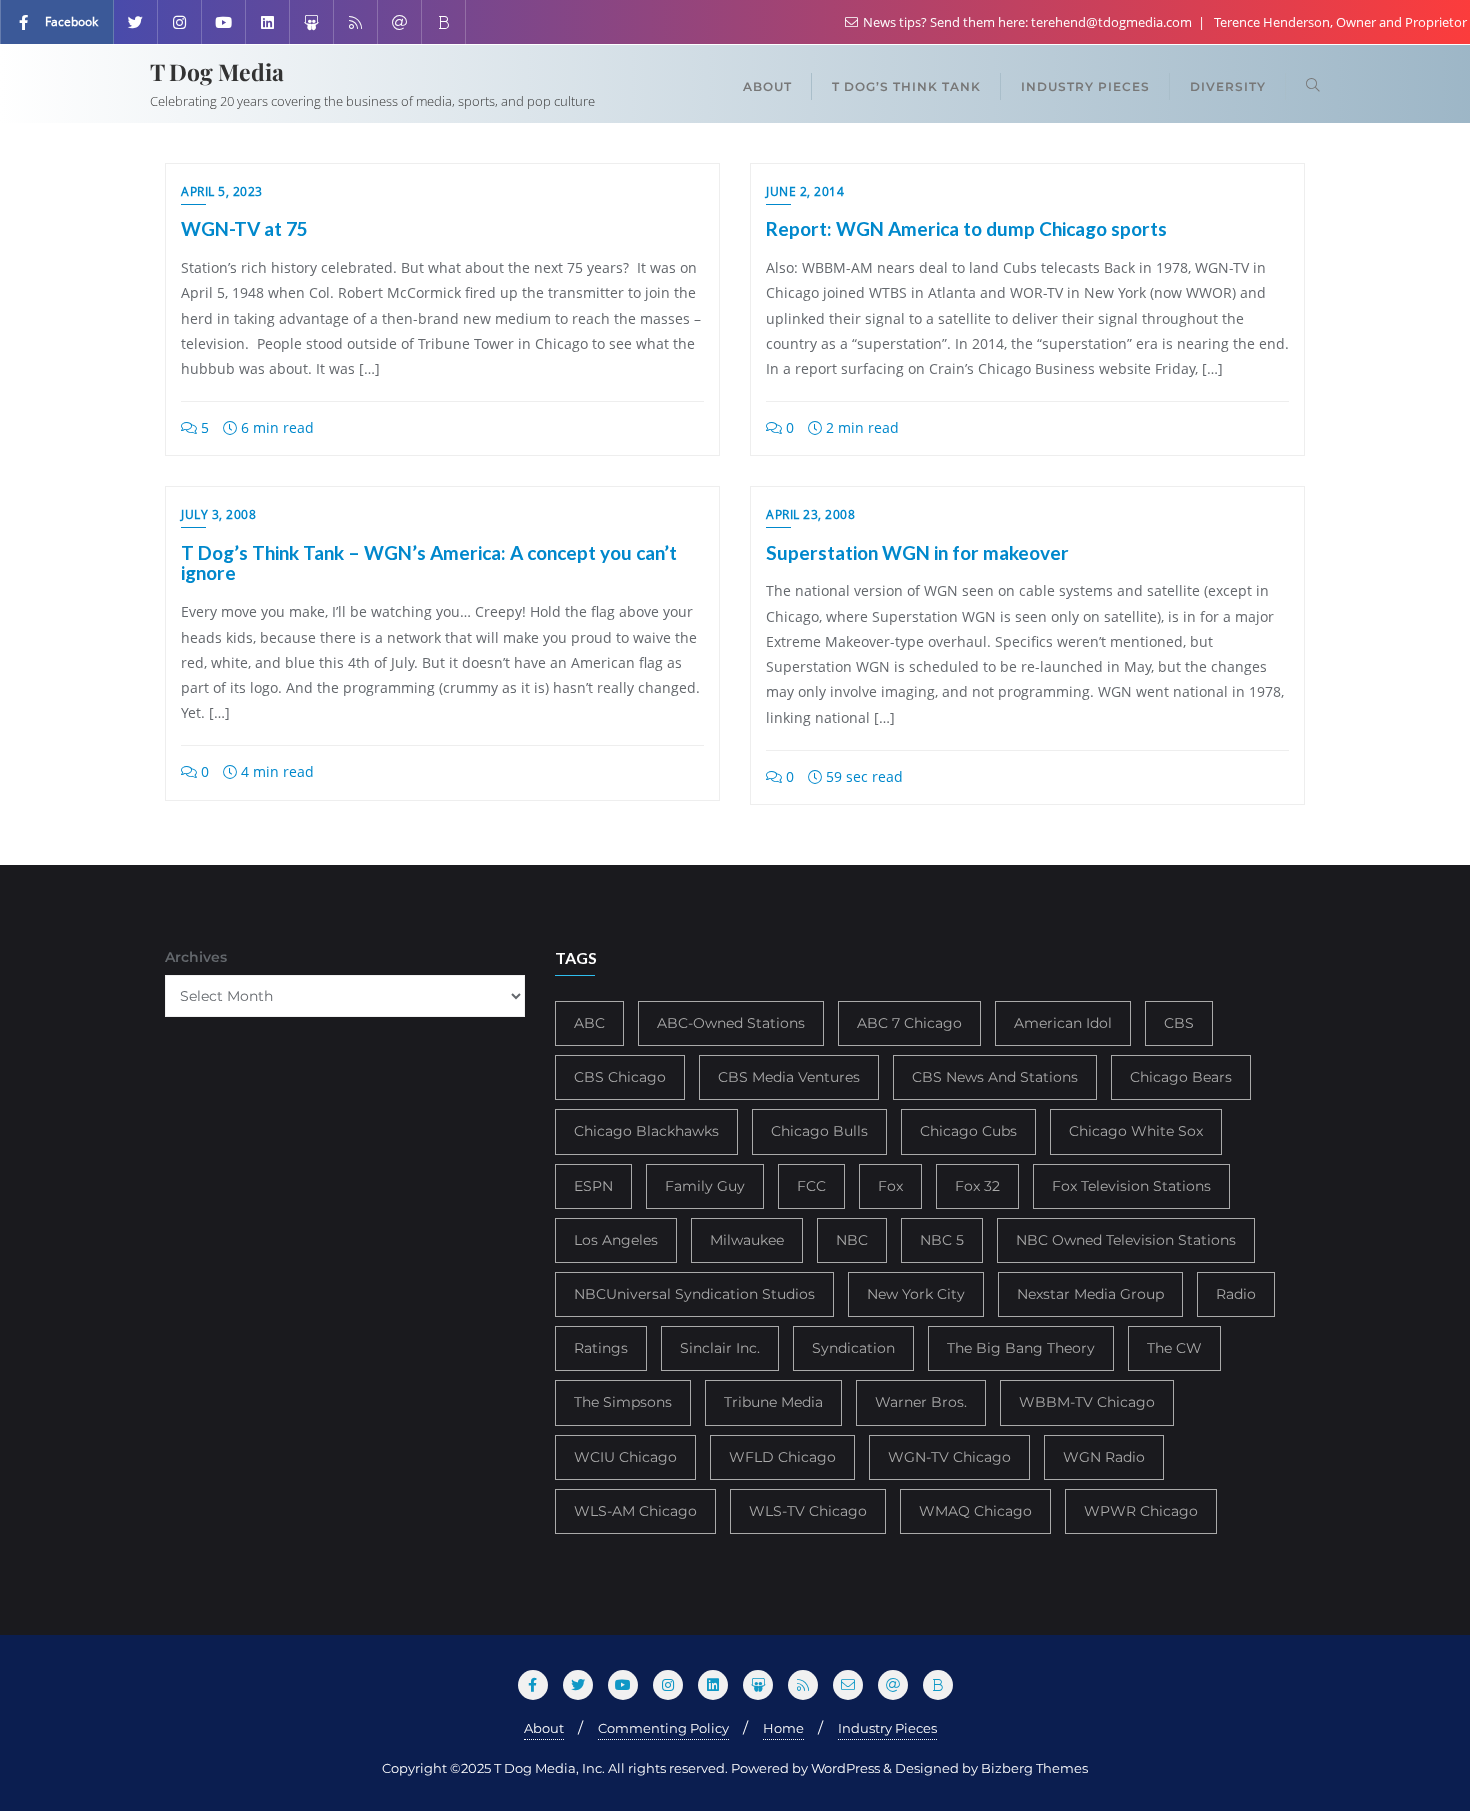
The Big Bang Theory (1021, 1348)
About (544, 1728)
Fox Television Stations (1131, 1186)
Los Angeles (616, 1240)
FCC (811, 1186)
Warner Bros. (921, 1402)
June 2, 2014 (805, 191)
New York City (916, 1294)
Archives (196, 957)
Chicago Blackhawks (646, 1131)
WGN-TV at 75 (244, 228)
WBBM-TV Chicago (1087, 1402)
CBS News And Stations (995, 1077)
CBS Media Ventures (789, 1077)
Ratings (601, 1348)
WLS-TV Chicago (808, 1511)
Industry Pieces (887, 1728)
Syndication (853, 1348)
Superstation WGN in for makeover (917, 552)
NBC (852, 1240)
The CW (1174, 1348)
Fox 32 (977, 1186)
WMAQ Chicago (975, 1511)
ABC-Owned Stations (731, 1023)
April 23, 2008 (810, 514)
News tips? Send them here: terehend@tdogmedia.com (1027, 22)
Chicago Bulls (819, 1131)
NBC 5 (942, 1240)
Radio (1236, 1294)
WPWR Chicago (1141, 1511)
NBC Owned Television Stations (1126, 1240)
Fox (890, 1186)
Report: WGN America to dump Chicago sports (966, 228)
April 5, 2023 (222, 191)
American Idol (1063, 1023)
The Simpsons (623, 1402)
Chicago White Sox (1136, 1131)
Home (783, 1728)
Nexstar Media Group (1090, 1294)
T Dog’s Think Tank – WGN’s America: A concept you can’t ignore (429, 563)
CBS (1179, 1023)
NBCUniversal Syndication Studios (694, 1294)
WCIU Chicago (625, 1457)
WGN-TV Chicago (949, 1457)
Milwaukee (747, 1240)
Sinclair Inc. (720, 1348)
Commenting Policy (663, 1728)
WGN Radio (1104, 1457)
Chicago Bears (1181, 1077)
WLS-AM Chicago (635, 1511)
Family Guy (705, 1186)
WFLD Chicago (782, 1457)
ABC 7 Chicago (909, 1023)
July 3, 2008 (218, 514)
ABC (589, 1023)
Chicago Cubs (968, 1131)
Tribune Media (773, 1402)
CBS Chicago (620, 1077)
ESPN (593, 1186)
